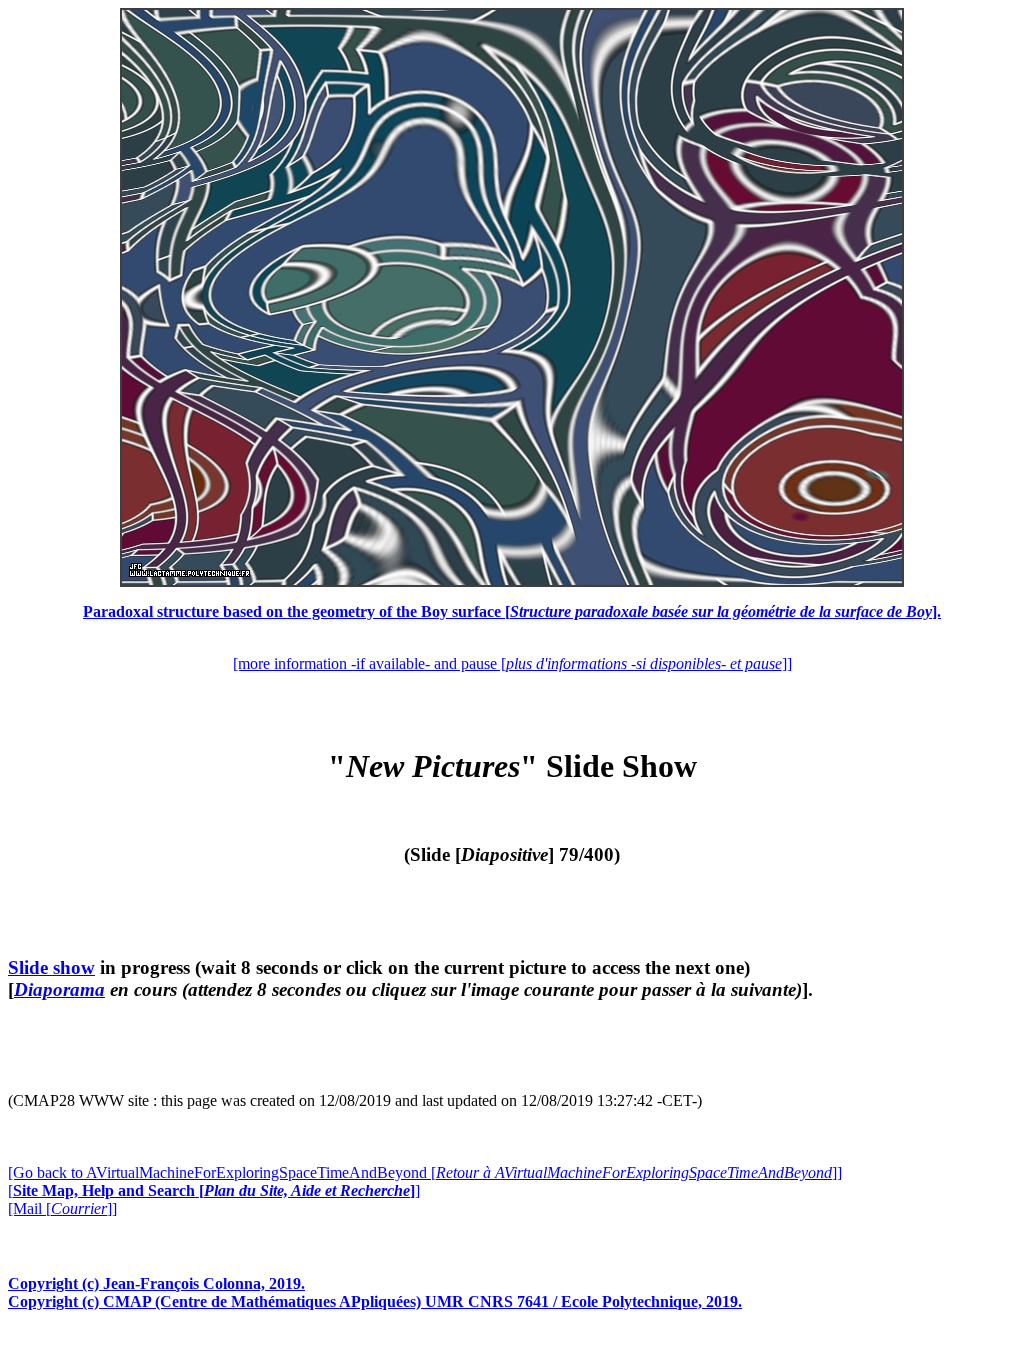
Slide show (51, 967)
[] (214, 1190)
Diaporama (59, 989)
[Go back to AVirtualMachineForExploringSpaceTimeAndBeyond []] (425, 1172)
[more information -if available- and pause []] (512, 663)
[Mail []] (62, 1208)
